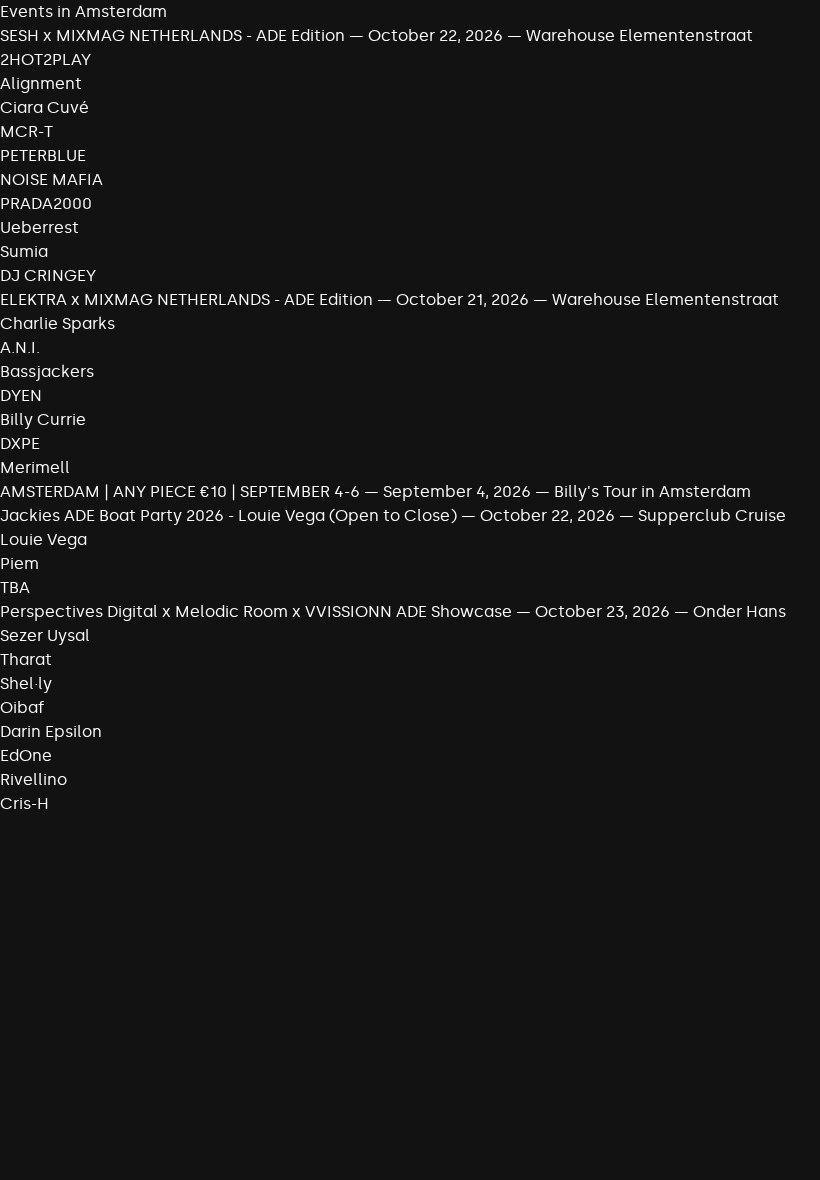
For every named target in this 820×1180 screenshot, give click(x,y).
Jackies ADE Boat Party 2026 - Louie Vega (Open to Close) (228, 515)
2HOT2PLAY (45, 59)
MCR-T (26, 131)
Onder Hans (739, 611)
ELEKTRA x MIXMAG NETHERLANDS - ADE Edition (186, 299)
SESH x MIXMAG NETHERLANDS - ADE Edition (172, 35)
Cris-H (24, 803)
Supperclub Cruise (712, 515)
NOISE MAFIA (51, 179)
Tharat (26, 659)
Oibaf (22, 707)
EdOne (26, 755)
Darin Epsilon (51, 731)
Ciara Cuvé (44, 107)
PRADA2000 (46, 203)
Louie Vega (43, 539)
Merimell (35, 467)
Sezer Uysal (45, 635)
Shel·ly (26, 683)
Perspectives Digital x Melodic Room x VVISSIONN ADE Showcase (256, 611)
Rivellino (33, 779)
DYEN (21, 395)
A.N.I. (20, 347)
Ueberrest (39, 227)
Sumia (24, 251)
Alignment (41, 83)
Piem (19, 563)
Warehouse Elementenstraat (639, 35)
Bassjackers (47, 371)
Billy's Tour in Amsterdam (652, 491)
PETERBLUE (43, 155)
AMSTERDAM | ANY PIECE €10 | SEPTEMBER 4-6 (180, 491)
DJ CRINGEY (48, 275)
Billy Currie (43, 419)
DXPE (20, 443)
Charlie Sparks (57, 323)
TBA (15, 587)
